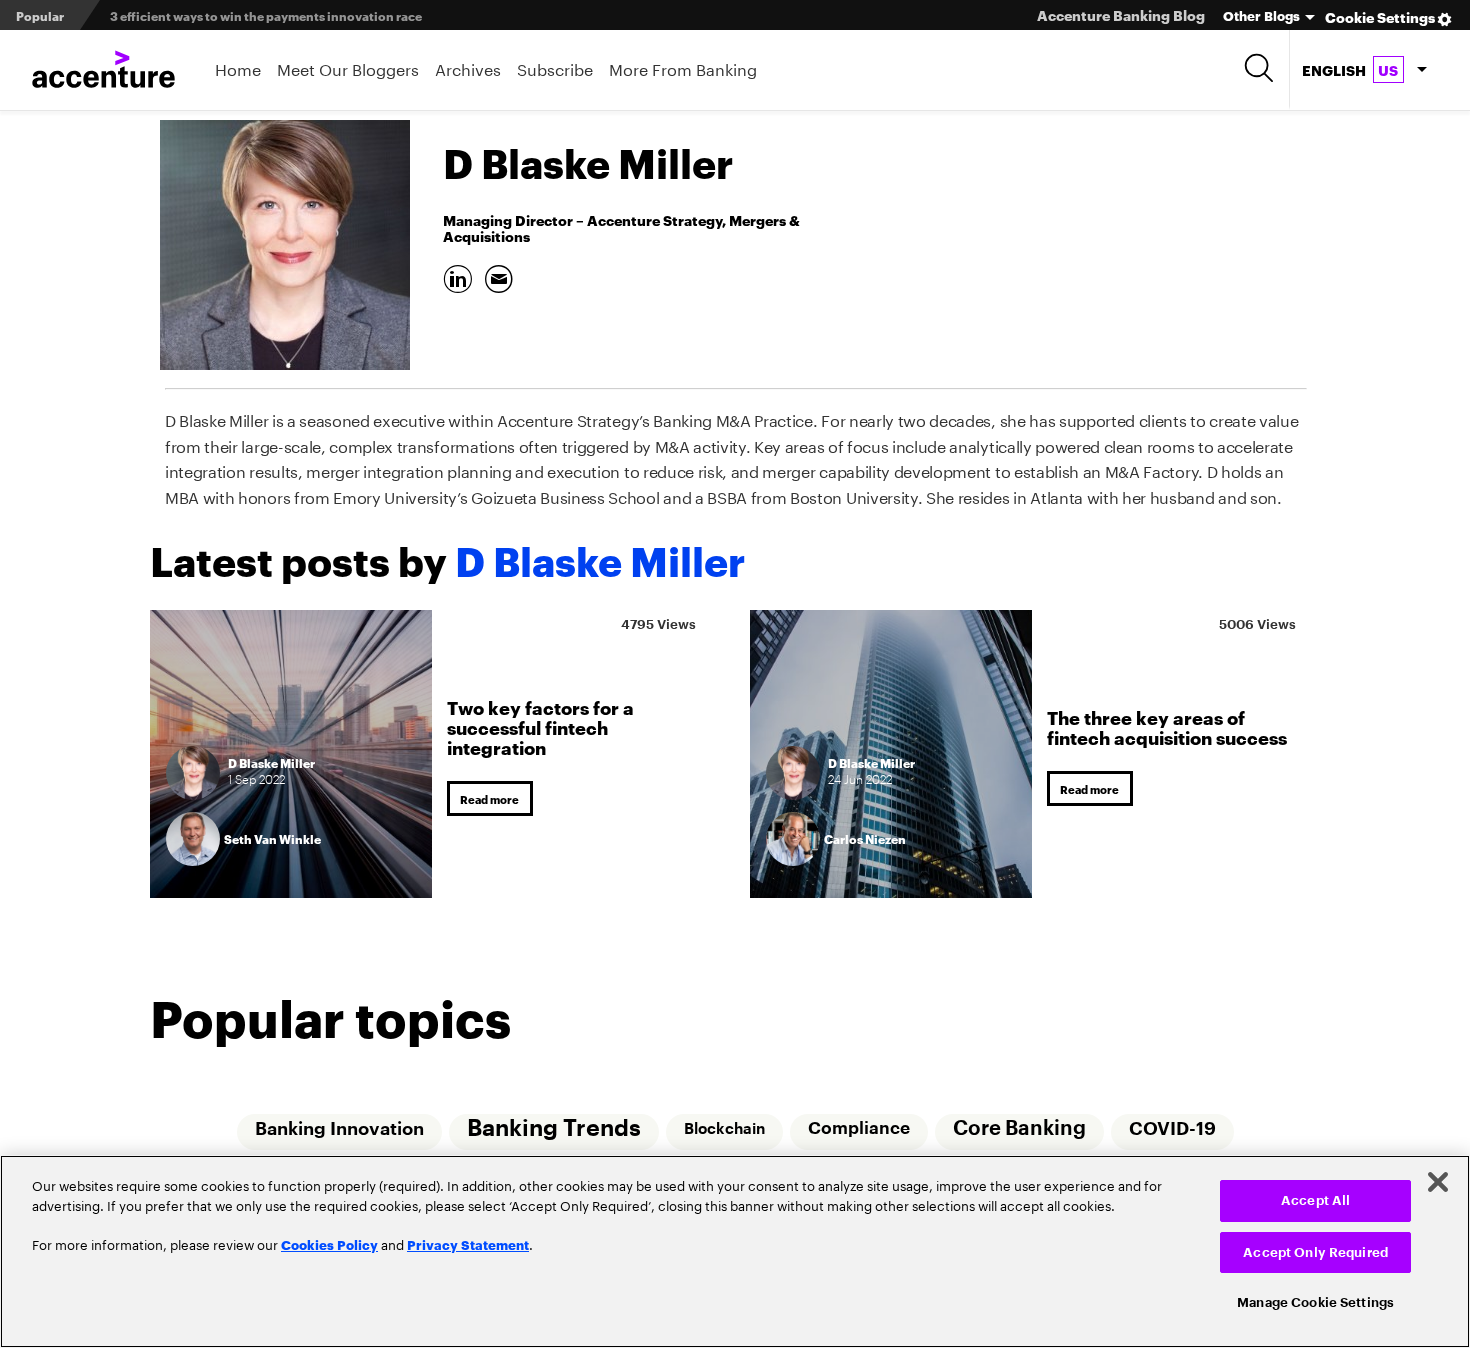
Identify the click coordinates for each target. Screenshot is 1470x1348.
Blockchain (723, 1129)
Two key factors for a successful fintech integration (540, 724)
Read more (493, 798)
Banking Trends (552, 1128)
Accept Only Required (1315, 1252)
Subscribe (555, 67)
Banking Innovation (336, 1129)
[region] (735, 1251)
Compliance (859, 1128)
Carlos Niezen (865, 838)
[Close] (1438, 1182)
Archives (468, 67)
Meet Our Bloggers (348, 67)
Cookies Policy (329, 1244)
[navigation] (1364, 70)
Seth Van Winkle (272, 838)
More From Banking (683, 67)
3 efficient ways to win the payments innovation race (266, 15)
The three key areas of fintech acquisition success (1167, 724)
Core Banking (1020, 1129)
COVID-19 (1174, 1129)
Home (238, 67)
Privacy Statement (468, 1244)
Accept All (1315, 1200)
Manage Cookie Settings (1315, 1302)
